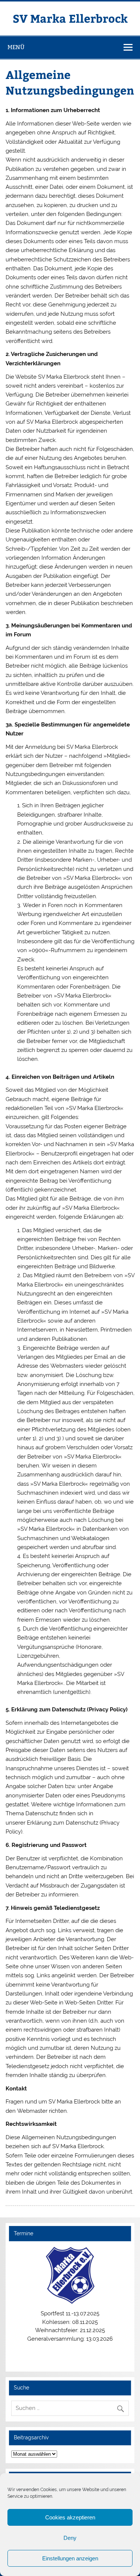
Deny (70, 2538)
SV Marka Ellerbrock (70, 18)
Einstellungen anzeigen (70, 2558)
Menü (16, 47)
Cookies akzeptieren (70, 2517)
